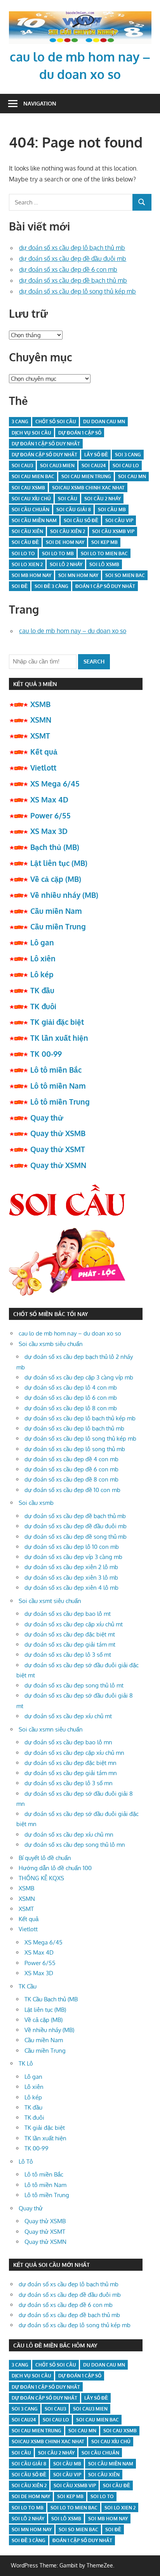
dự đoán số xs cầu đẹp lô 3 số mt (68, 1655)
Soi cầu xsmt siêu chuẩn (50, 1601)
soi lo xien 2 (27, 564)
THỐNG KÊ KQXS (41, 1878)
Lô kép (42, 974)
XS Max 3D (49, 831)
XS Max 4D (49, 799)
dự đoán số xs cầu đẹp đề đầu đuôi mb (73, 259)
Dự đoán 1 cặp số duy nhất (46, 444)
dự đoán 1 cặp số (80, 433)
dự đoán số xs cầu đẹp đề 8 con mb (71, 1479)
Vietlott (43, 767)
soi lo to (23, 553)
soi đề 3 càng (51, 586)
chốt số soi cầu (56, 421)
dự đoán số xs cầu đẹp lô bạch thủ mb (72, 248)
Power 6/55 (50, 815)
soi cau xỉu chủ (31, 499)
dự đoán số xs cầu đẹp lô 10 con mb (72, 1547)
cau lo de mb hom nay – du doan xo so (73, 631)
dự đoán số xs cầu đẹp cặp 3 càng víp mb (79, 1377)
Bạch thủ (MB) (55, 847)
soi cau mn (132, 476)
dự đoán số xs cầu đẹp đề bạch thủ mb (73, 280)
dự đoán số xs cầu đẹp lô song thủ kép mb (77, 291)
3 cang (20, 421)
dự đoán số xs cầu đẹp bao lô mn (68, 1742)
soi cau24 (94, 465)
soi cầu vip (119, 520)
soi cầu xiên (27, 531)
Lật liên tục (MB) (59, 863)
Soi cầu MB (112, 509)
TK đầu (42, 990)
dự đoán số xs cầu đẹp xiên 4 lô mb (71, 1588)
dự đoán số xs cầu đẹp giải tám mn (71, 1773)
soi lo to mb (58, 553)
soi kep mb (104, 542)
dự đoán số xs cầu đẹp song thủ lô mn (75, 1845)
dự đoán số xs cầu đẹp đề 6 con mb (68, 269)
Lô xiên (43, 958)
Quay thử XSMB (58, 1133)
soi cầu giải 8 (74, 509)
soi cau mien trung (86, 476)
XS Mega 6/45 (55, 783)
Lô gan (42, 942)
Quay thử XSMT (58, 1149)
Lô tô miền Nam (58, 1086)
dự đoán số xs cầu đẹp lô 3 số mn (69, 1783)
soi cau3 (22, 465)
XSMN (41, 720)
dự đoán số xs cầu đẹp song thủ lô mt (74, 1685)
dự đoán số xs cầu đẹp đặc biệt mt (70, 1634)
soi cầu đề (25, 542)
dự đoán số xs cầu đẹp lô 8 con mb (71, 1408)
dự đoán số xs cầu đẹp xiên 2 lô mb (71, 1567)
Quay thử (47, 1117)
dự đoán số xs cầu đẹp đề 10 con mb (72, 1490)
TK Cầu (28, 1986)
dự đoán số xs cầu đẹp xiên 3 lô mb (71, 1577)
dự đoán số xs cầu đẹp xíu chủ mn (69, 1834)
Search (94, 661)
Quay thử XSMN (58, 1165)
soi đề (20, 586)
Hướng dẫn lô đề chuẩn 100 (55, 1868)
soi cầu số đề (81, 520)
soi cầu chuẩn (30, 509)
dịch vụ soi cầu (31, 433)
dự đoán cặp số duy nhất (44, 455)
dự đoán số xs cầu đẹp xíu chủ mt (68, 1716)
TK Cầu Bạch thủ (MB (51, 1999)
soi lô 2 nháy (66, 564)
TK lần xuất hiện (59, 1038)
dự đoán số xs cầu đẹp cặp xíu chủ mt (74, 1624)
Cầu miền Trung (58, 926)
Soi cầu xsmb (36, 1503)
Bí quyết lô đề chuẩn (45, 1858)
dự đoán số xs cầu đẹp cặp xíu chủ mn (74, 1753)
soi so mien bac (125, 575)
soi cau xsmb (28, 488)
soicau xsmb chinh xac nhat (88, 488)
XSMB (40, 704)
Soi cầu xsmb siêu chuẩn (51, 1344)
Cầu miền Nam (56, 911)
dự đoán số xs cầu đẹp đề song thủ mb (76, 1537)
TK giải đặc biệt (57, 1022)
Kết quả (44, 751)
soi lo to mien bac (104, 553)
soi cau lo (126, 465)
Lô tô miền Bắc (56, 1070)
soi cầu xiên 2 (68, 531)
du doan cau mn (104, 421)
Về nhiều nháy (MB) (64, 895)
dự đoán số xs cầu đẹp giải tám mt (70, 1644)
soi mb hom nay (31, 575)
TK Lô (26, 2063)
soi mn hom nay (78, 575)
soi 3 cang (128, 455)
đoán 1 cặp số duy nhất (105, 586)
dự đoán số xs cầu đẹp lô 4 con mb (71, 1387)
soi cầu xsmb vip (113, 531)
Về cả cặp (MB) (56, 879)
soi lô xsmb (104, 564)
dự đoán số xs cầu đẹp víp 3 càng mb (73, 1557)
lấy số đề (96, 455)
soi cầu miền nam (34, 520)
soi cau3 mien (57, 465)
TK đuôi (43, 1006)
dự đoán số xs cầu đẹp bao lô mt (68, 1614)
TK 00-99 (46, 1054)
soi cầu (68, 499)
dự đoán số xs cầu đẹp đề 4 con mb (71, 1459)
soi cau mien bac (33, 476)
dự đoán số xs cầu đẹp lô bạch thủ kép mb (80, 1418)
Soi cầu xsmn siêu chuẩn (51, 1729)
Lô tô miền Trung (60, 1101)
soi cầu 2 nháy (103, 499)
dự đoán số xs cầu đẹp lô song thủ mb (75, 1449)
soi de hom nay (65, 542)
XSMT (40, 735)
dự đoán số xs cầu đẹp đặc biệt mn (70, 1763)
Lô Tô (26, 2162)
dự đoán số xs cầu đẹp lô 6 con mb (71, 1398)
